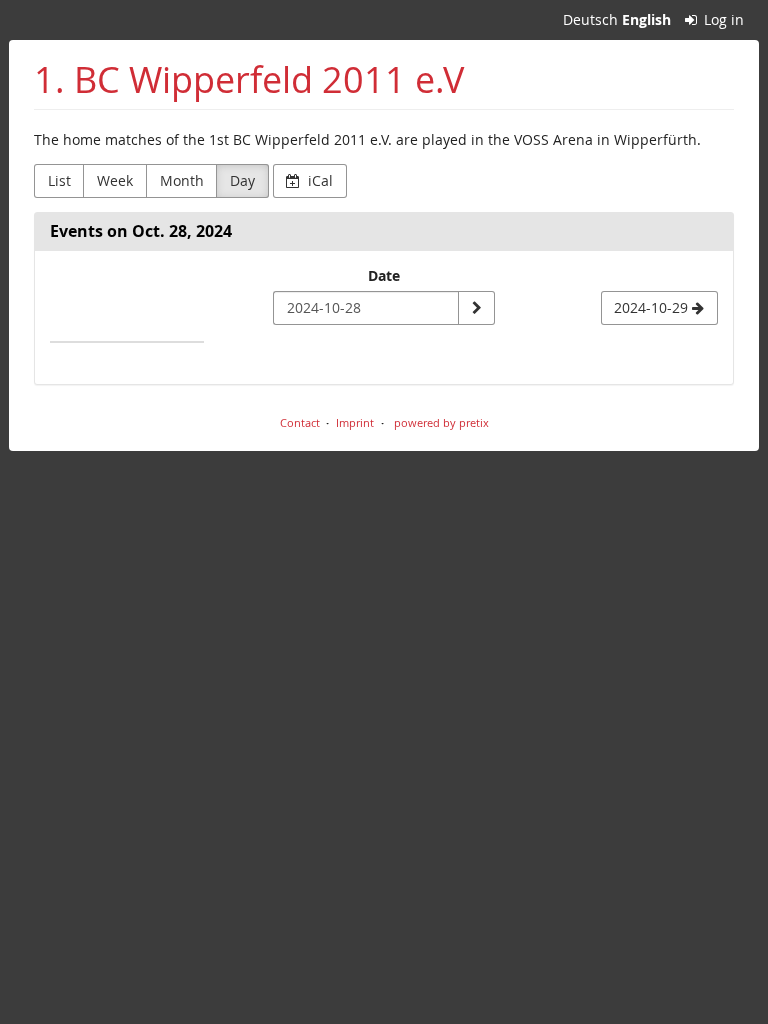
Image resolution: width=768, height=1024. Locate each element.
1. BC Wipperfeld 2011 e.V (249, 79)
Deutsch (590, 19)
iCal (318, 180)
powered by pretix (441, 422)
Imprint (355, 422)
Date (384, 275)
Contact (300, 422)
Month (182, 180)
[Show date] (476, 308)
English (646, 19)
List (59, 180)
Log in (722, 19)
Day (242, 180)
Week (115, 180)
